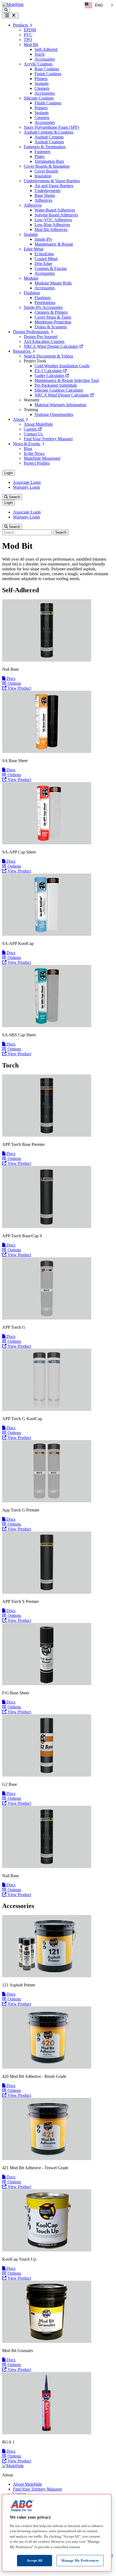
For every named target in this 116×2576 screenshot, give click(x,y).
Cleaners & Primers (51, 312)
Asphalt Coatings (49, 142)
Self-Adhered (46, 49)
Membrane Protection (53, 322)
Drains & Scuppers (51, 327)
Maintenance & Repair (54, 244)
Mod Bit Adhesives (51, 229)
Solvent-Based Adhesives (56, 215)
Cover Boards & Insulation (47, 166)
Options (14, 683)
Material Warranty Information (60, 405)
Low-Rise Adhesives (52, 225)
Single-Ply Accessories (43, 307)
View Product (19, 688)
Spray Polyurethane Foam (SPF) (51, 127)
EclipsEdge (44, 254)
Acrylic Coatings (38, 64)
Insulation (43, 176)
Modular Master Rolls (53, 283)
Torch (40, 54)
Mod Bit (31, 44)
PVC (28, 35)
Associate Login (27, 482)
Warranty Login (26, 487)
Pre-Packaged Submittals (56, 385)
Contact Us (33, 434)
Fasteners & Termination (45, 147)
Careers (31, 429)
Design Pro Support (41, 337)
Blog (28, 449)
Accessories (45, 59)
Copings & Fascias (51, 268)
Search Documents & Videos (48, 356)
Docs (10, 678)
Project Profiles (37, 463)
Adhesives (43, 200)
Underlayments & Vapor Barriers (52, 181)
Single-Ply (43, 239)
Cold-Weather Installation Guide (62, 366)
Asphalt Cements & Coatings (49, 132)
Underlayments (47, 191)
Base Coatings (47, 69)
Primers (41, 79)
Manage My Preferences (80, 2560)
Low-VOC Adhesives (53, 220)
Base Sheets (45, 195)
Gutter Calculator (50, 376)
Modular (31, 278)
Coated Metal (46, 259)
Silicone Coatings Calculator (59, 390)
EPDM (30, 30)
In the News (34, 453)
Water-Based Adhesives (55, 210)
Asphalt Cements (49, 137)
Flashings (32, 293)
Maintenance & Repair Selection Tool (67, 380)
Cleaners (42, 88)
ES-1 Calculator (49, 371)
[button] (6, 10)
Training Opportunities (54, 414)
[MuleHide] (13, 4)
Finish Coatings (48, 74)
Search (14, 497)
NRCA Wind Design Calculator (51, 346)
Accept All (35, 2560)
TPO (28, 40)
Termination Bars (49, 161)
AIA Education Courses (44, 341)
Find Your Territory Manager (48, 439)
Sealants (42, 83)
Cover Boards (46, 171)
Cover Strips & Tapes (53, 317)
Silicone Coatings (39, 98)
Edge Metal (34, 249)
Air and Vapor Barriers (54, 186)
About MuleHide (38, 424)
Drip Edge (43, 264)
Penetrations (45, 302)
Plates (40, 156)
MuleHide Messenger (42, 458)
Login (8, 473)
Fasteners (42, 152)
